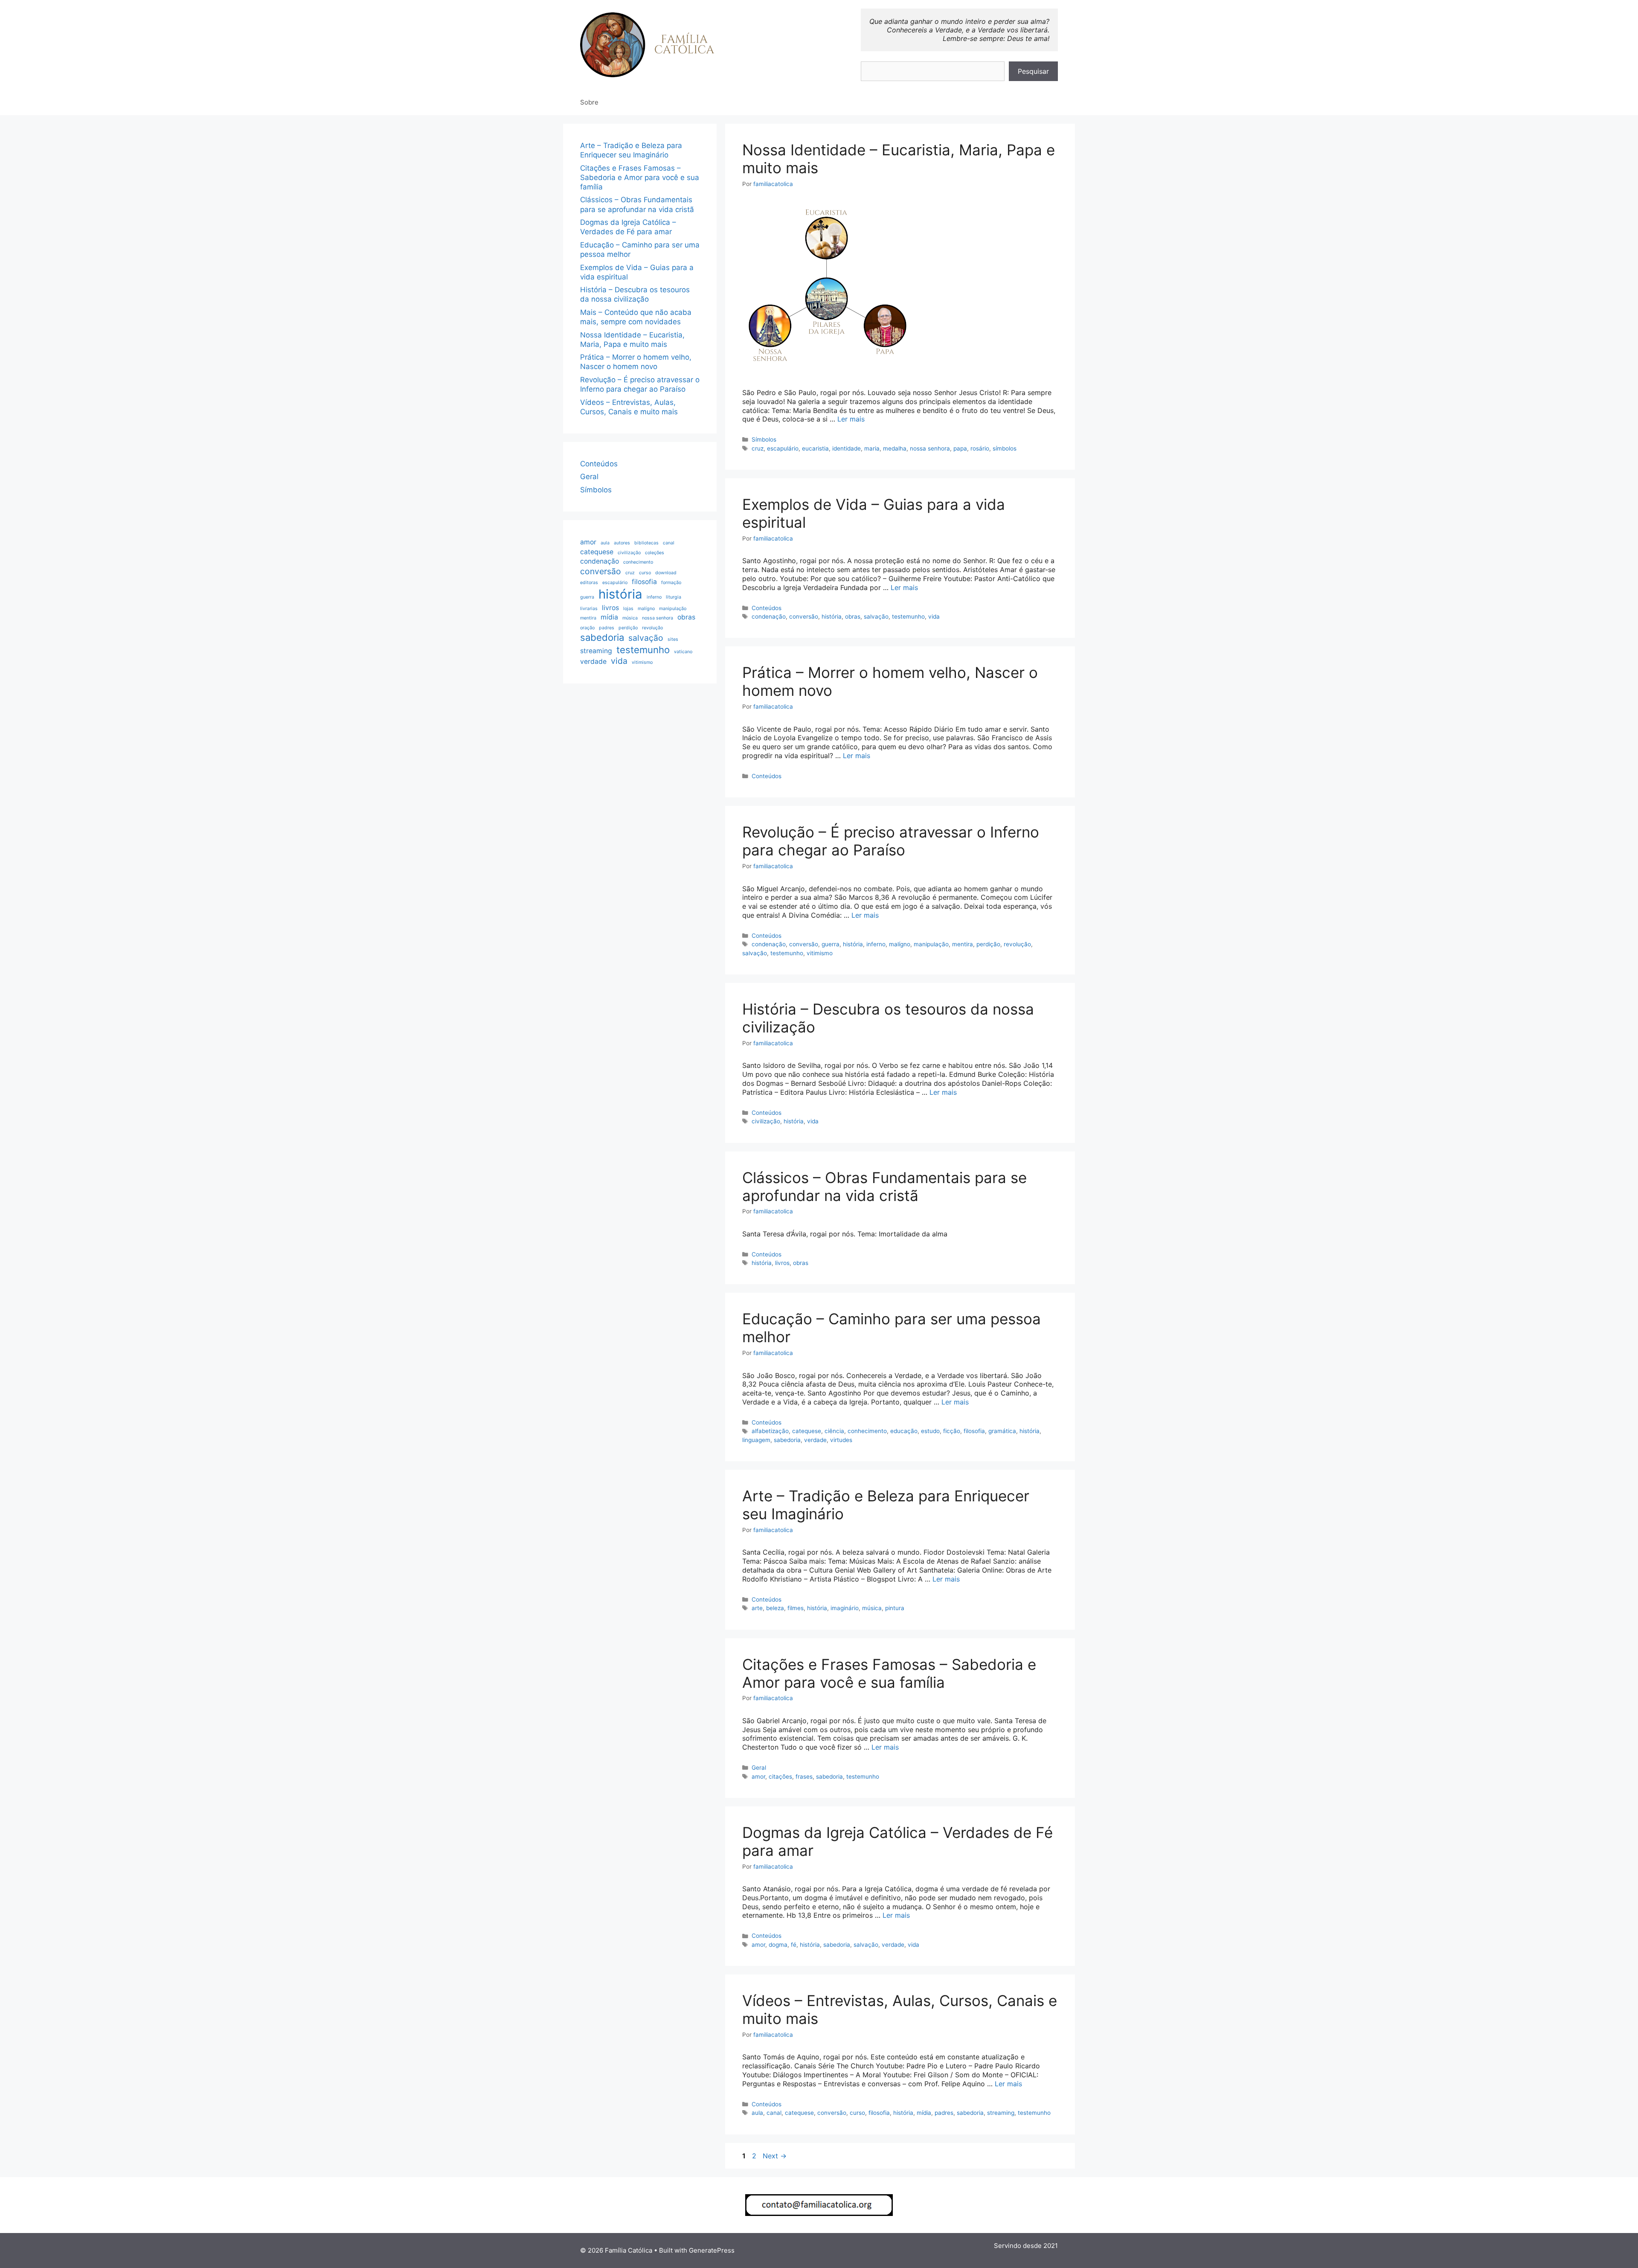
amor (758, 1777)
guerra (831, 944)
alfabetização (770, 1431)
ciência (834, 1431)
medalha (895, 448)
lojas (628, 609)
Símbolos (764, 439)
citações (780, 1777)
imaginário (845, 1608)
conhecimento (867, 1431)
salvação (876, 616)
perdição (988, 944)
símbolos (1005, 448)
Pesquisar (1033, 71)
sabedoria (787, 1440)
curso (857, 2113)
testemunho (908, 616)
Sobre (589, 102)
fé (794, 1945)
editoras (589, 583)
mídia (924, 2113)
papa (960, 448)
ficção (952, 1431)
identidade (847, 448)
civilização (766, 1121)
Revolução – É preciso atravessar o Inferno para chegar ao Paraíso (891, 841)
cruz (758, 448)
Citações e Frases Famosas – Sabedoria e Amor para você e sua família (889, 1673)
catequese (807, 1431)
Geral (759, 1768)
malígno (900, 944)
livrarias (589, 609)
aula (757, 2113)
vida (934, 616)
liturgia (674, 597)
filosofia (974, 1431)
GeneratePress (712, 2250)
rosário (980, 448)
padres (944, 2113)
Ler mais (851, 419)
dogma (778, 1945)
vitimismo (820, 953)
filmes (796, 1608)
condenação (769, 616)
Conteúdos (767, 608)
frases (804, 1777)
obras (853, 616)
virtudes (841, 1440)
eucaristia (815, 448)
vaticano (683, 652)
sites (673, 639)
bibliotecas (646, 543)
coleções (655, 553)
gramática (1002, 1431)
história (832, 616)
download (666, 573)
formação (671, 583)
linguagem (756, 1440)
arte (757, 1608)
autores (622, 543)
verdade (815, 1440)
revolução (1017, 944)
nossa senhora (930, 448)
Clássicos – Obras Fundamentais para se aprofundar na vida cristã (884, 1186)
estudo (930, 1431)
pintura (895, 1608)
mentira (963, 944)
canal (774, 2113)
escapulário (783, 448)
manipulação (931, 944)
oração (587, 628)
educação (904, 1431)
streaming (1001, 2113)
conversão (804, 616)
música (872, 1608)
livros (782, 1263)
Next (775, 2156)
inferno (876, 944)
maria (872, 448)
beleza (775, 1608)
